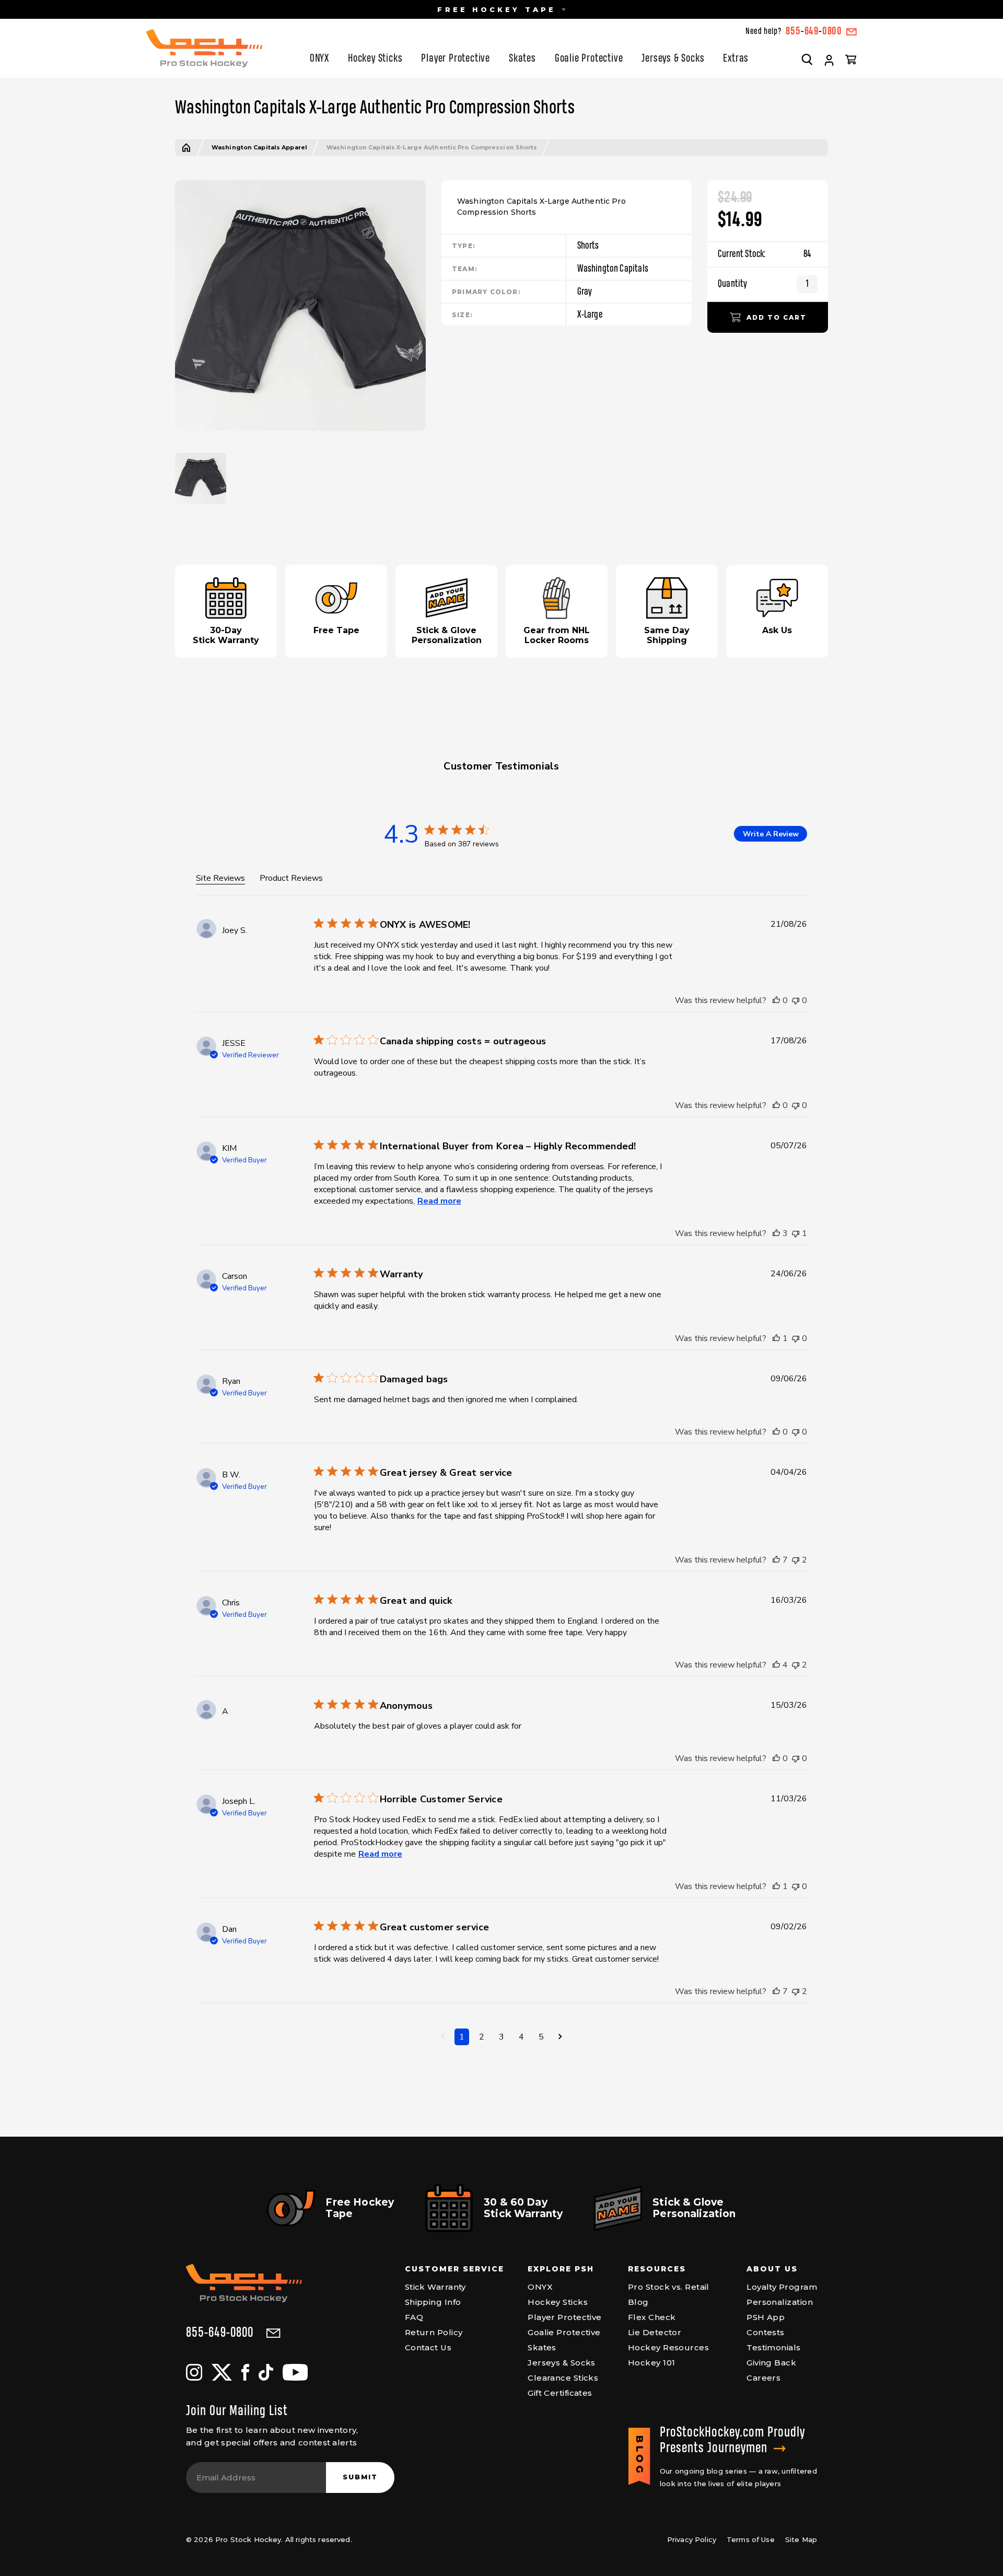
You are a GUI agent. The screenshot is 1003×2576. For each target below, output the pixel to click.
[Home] (186, 148)
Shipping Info (433, 2302)
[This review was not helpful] (796, 1000)
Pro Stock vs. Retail (669, 2287)
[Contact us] (852, 32)
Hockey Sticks (375, 59)
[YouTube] (295, 2372)
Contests (766, 2332)
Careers (763, 2378)
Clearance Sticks (563, 2378)
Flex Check (652, 2317)
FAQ (414, 2317)
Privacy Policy (692, 2539)
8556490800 (814, 32)
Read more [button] (439, 1201)
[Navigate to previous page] (443, 2037)
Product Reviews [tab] (291, 878)
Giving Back (771, 2363)
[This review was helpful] (776, 1000)
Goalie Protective (589, 59)
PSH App (766, 2317)
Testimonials (773, 2347)
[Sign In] (829, 61)
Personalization (780, 2302)
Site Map (801, 2539)
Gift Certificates (560, 2393)
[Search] (807, 59)
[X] (222, 2372)
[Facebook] (245, 2372)
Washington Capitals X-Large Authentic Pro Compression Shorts (432, 148)
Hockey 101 (652, 2363)
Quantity (732, 284)
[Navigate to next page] (560, 2037)
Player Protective (456, 59)
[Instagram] (194, 2372)
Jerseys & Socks (673, 59)
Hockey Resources (668, 2347)
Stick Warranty (435, 2287)
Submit (360, 2477)
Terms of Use (751, 2539)
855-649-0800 (220, 2333)
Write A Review (771, 834)
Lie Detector (655, 2332)
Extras (736, 59)
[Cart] (851, 59)
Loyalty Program (782, 2287)
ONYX (319, 59)
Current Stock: (765, 254)
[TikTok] (266, 2372)
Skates (522, 59)
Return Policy (434, 2332)
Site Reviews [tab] (220, 878)
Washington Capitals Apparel (259, 148)
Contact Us (428, 2347)
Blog (638, 2302)
